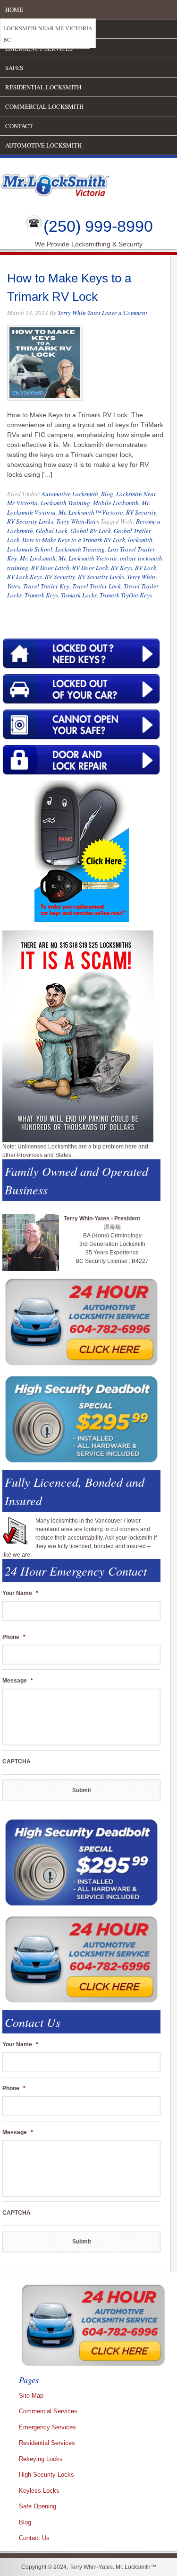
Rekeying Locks (41, 2459)
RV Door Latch (50, 568)
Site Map (31, 2396)
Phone (14, 1637)
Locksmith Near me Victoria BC (48, 34)
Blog (107, 494)
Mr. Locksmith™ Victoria (91, 512)
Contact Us (34, 2538)
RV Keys (122, 568)
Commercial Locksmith (44, 106)
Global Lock (52, 531)
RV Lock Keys (25, 577)
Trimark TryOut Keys (126, 595)
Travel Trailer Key (46, 586)
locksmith (140, 540)
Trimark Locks (79, 595)
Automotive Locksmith (43, 145)
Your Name (20, 1593)
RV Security (141, 512)
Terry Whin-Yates (79, 313)
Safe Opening (38, 2506)
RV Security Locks (30, 521)
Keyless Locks (39, 2491)
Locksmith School (30, 549)
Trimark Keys (41, 595)
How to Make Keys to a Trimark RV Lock (74, 540)
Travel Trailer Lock (97, 586)
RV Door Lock (90, 568)
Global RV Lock (91, 531)
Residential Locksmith (43, 87)
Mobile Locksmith (116, 503)
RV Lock (146, 568)
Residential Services (47, 2443)
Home (14, 9)
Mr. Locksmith (38, 558)
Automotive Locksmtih (70, 494)
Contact (19, 126)
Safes (14, 68)
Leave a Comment (125, 313)
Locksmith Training (65, 503)
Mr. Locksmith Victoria (88, 558)
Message (18, 1681)
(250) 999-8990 (98, 226)
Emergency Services (47, 2427)
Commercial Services (48, 2411)
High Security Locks (46, 2475)
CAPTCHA (17, 1761)
